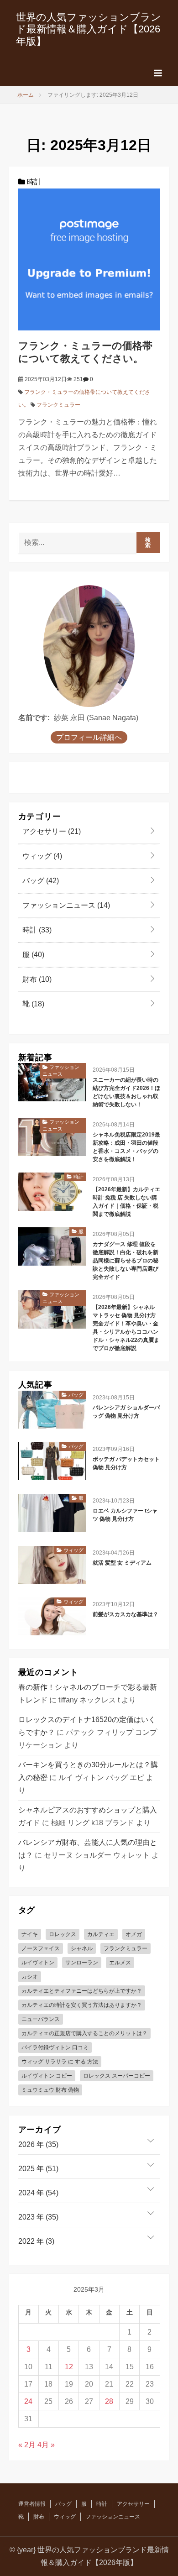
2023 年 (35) (38, 2217)
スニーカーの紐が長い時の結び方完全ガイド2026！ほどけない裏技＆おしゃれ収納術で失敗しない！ (126, 1092)
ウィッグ (41, 856)
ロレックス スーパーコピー (117, 2076)
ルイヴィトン (38, 1963)
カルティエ (101, 1934)
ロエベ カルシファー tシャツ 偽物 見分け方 (125, 1515)
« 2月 (27, 2445)
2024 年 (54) (38, 2193)
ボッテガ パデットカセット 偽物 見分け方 (126, 1463)
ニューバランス (41, 2019)
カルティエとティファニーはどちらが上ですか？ (82, 1991)
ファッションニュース (65, 905)
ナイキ (30, 1934)
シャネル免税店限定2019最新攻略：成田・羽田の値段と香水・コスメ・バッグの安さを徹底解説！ (126, 1147)
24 (28, 2401)
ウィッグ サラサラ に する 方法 (60, 2062)
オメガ (134, 1934)
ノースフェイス (41, 1948)
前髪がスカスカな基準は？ (126, 1614)
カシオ (30, 1977)
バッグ (40, 881)
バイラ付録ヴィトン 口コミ (55, 2047)
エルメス (120, 1963)
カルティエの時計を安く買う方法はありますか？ (82, 2005)
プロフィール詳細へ (89, 737)
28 (109, 2401)
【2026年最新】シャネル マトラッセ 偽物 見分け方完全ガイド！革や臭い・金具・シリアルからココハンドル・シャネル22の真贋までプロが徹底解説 (126, 1328)
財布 (36, 979)
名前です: (34, 718)
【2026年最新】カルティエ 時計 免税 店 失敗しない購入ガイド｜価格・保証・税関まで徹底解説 (126, 1202)
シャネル (82, 1948)
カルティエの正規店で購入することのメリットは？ (84, 2033)
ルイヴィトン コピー (47, 2076)
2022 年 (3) (36, 2241)
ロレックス (63, 1934)
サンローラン (82, 1963)
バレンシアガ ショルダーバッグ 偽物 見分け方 (126, 1412)
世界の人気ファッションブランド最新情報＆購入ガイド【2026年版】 (89, 29)
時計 (33, 182)
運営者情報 (32, 2504)
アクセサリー (51, 831)
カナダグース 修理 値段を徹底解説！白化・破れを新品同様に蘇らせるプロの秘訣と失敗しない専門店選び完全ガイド (126, 1261)
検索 (148, 543)
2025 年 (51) (38, 2169)
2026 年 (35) (38, 2144)
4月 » (46, 2445)
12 (69, 2367)
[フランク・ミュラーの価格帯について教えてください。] (89, 259)
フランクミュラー (58, 405)
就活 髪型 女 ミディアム (122, 1563)
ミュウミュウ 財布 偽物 (50, 2090)
